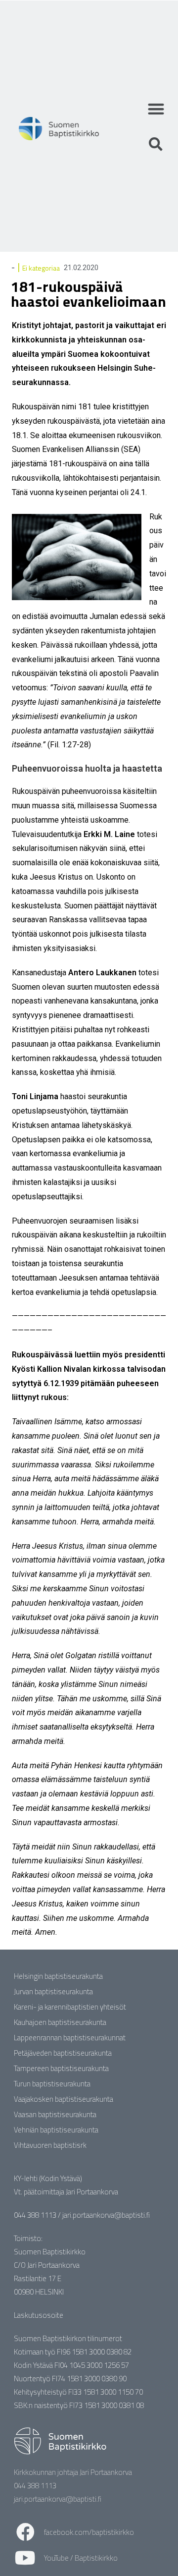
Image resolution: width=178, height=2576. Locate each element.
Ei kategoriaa (41, 268)
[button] (156, 109)
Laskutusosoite (39, 2315)
